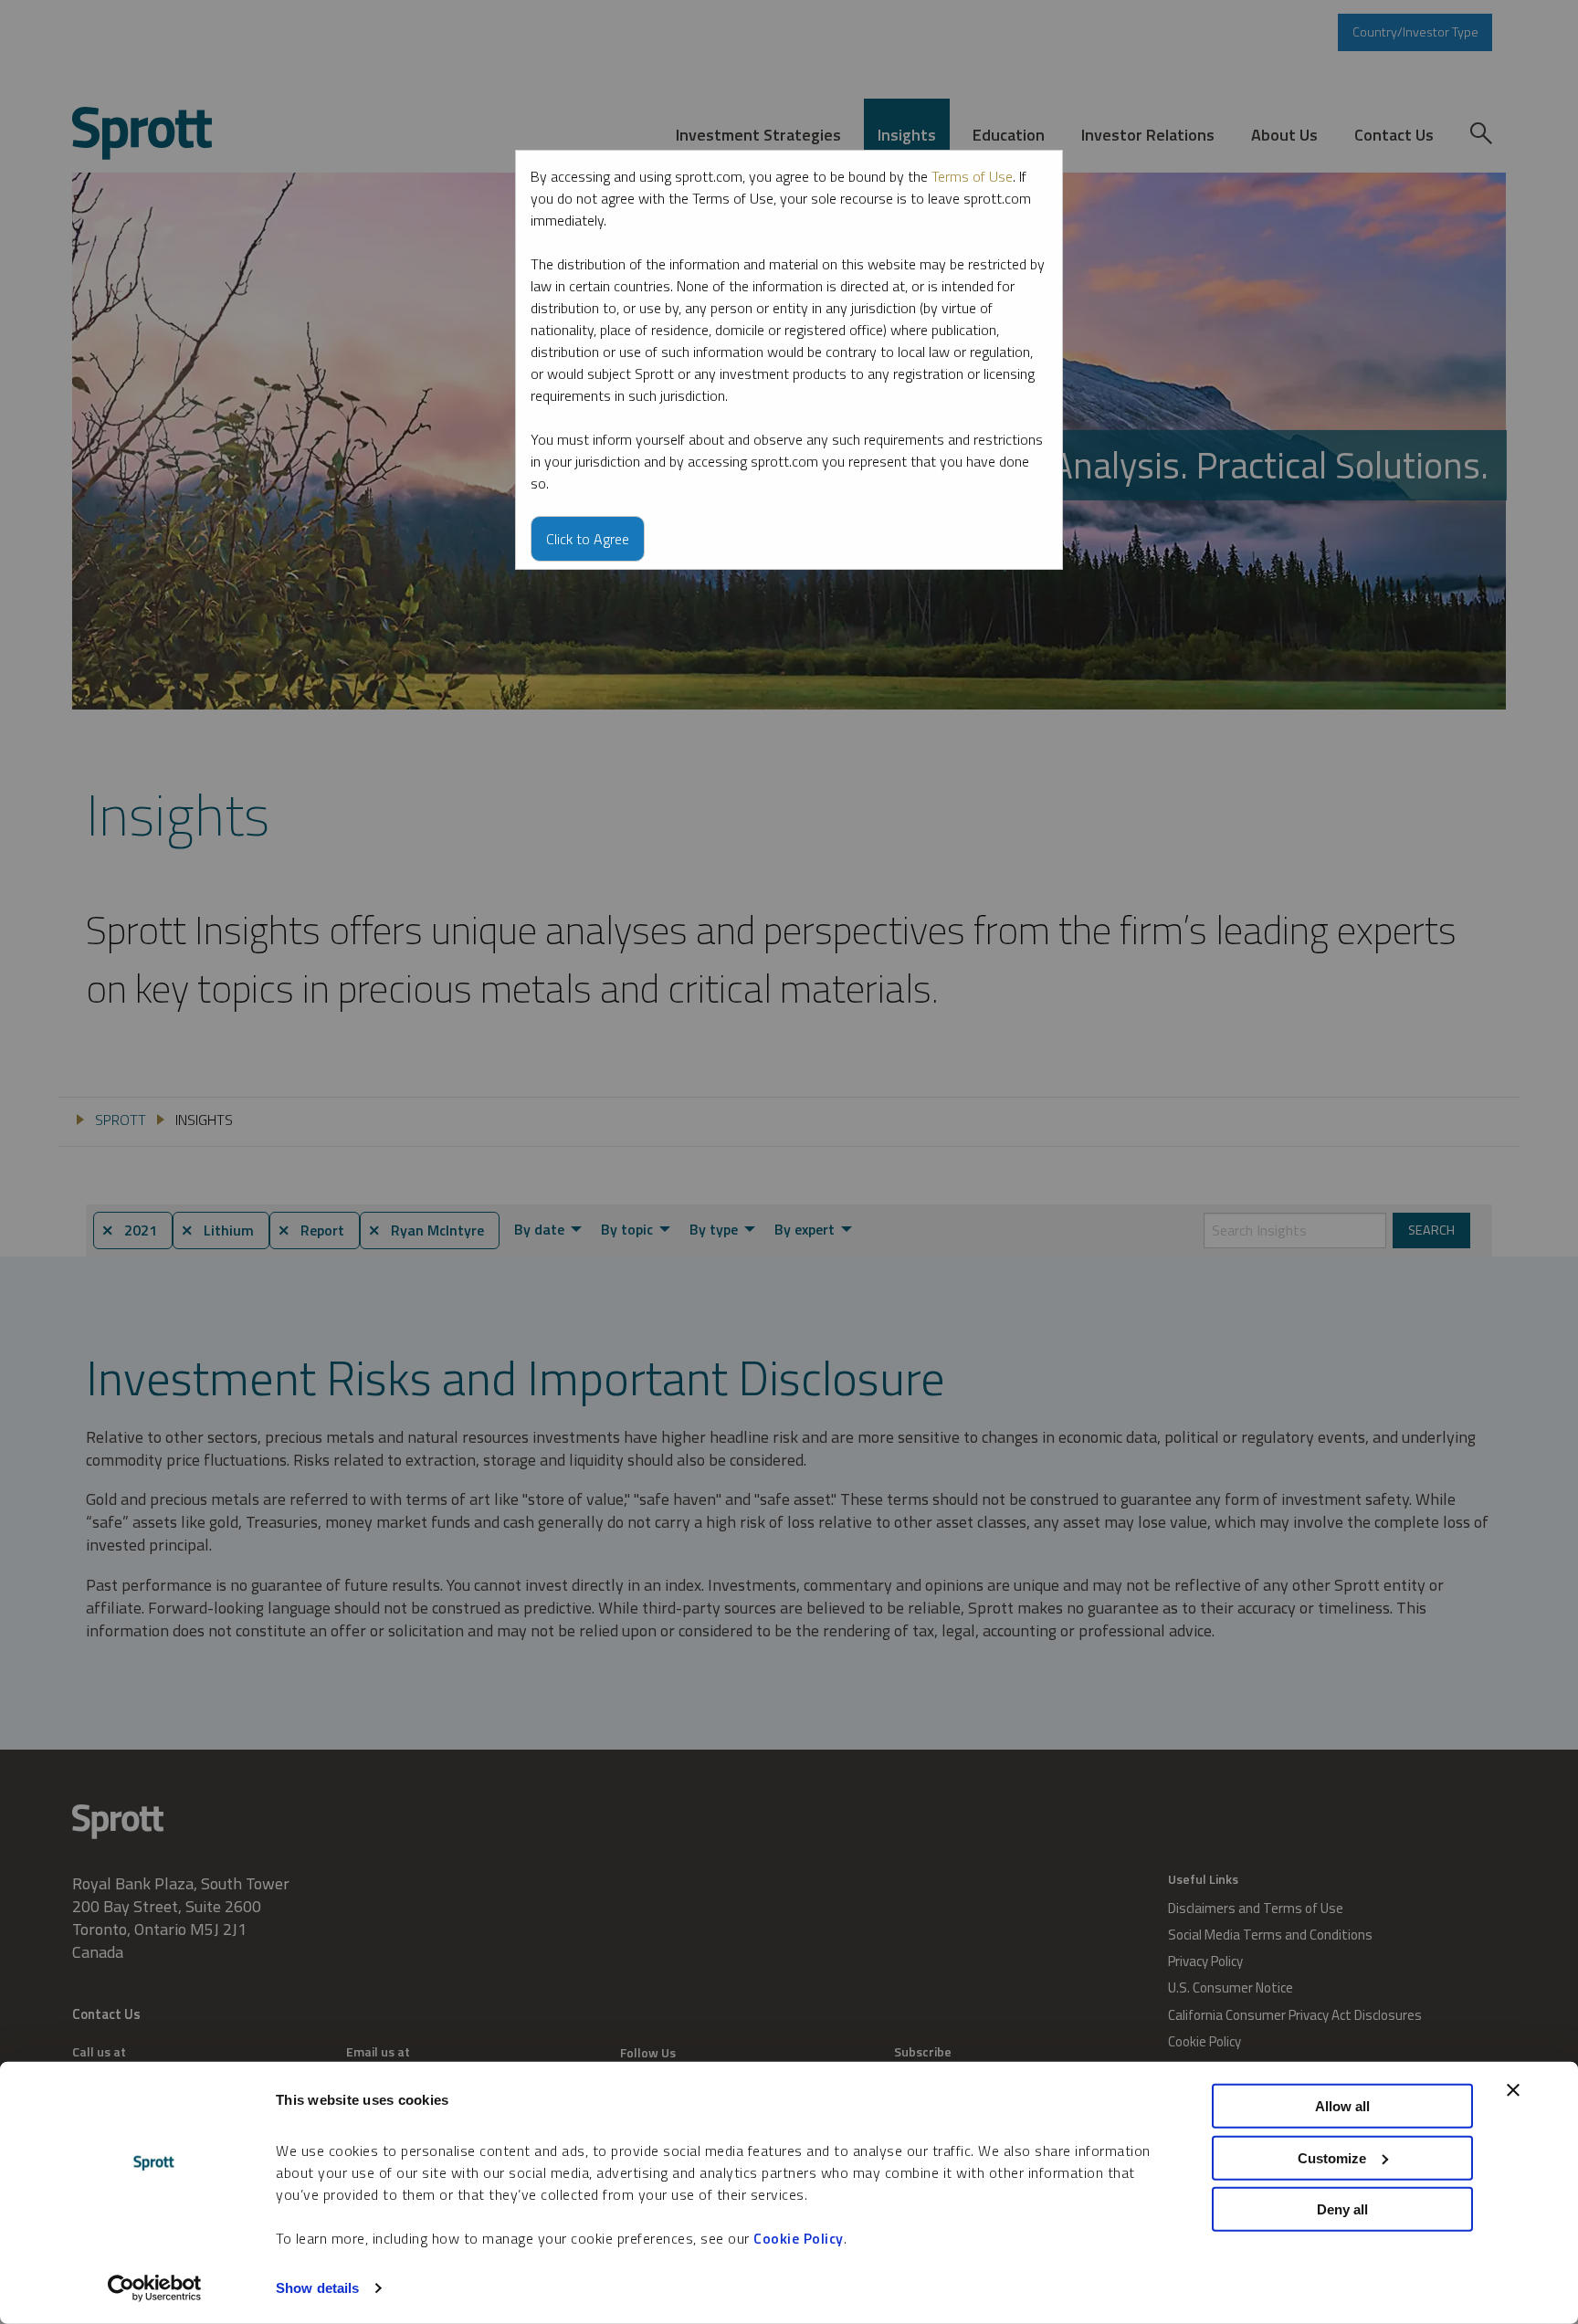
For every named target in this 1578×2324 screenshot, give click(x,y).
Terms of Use (972, 176)
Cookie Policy (799, 2238)
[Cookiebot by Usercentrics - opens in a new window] (155, 2288)
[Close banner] (1513, 2090)
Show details (317, 2288)
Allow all (1342, 2106)
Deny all (1342, 2209)
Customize (1332, 2157)
